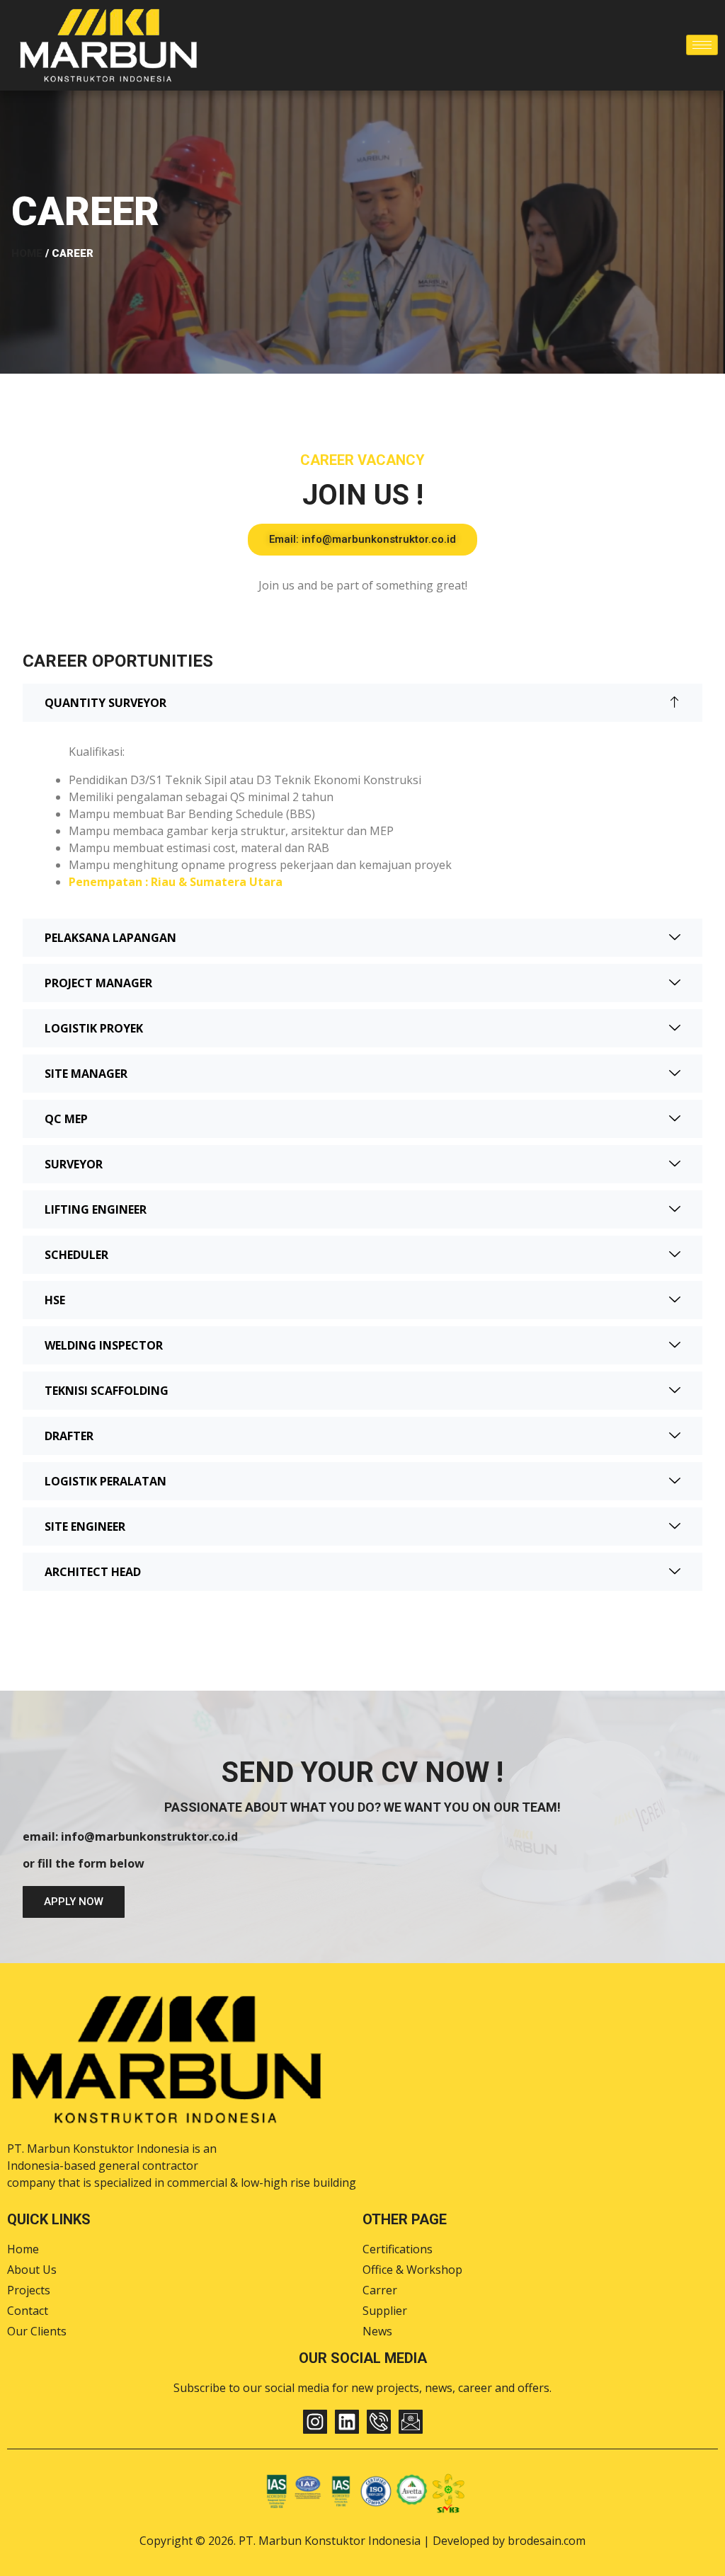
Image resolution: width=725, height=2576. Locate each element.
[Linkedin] (347, 2422)
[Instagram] (315, 2422)
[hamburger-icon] (702, 45)
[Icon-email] (411, 2422)
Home (27, 253)
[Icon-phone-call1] (379, 2422)
